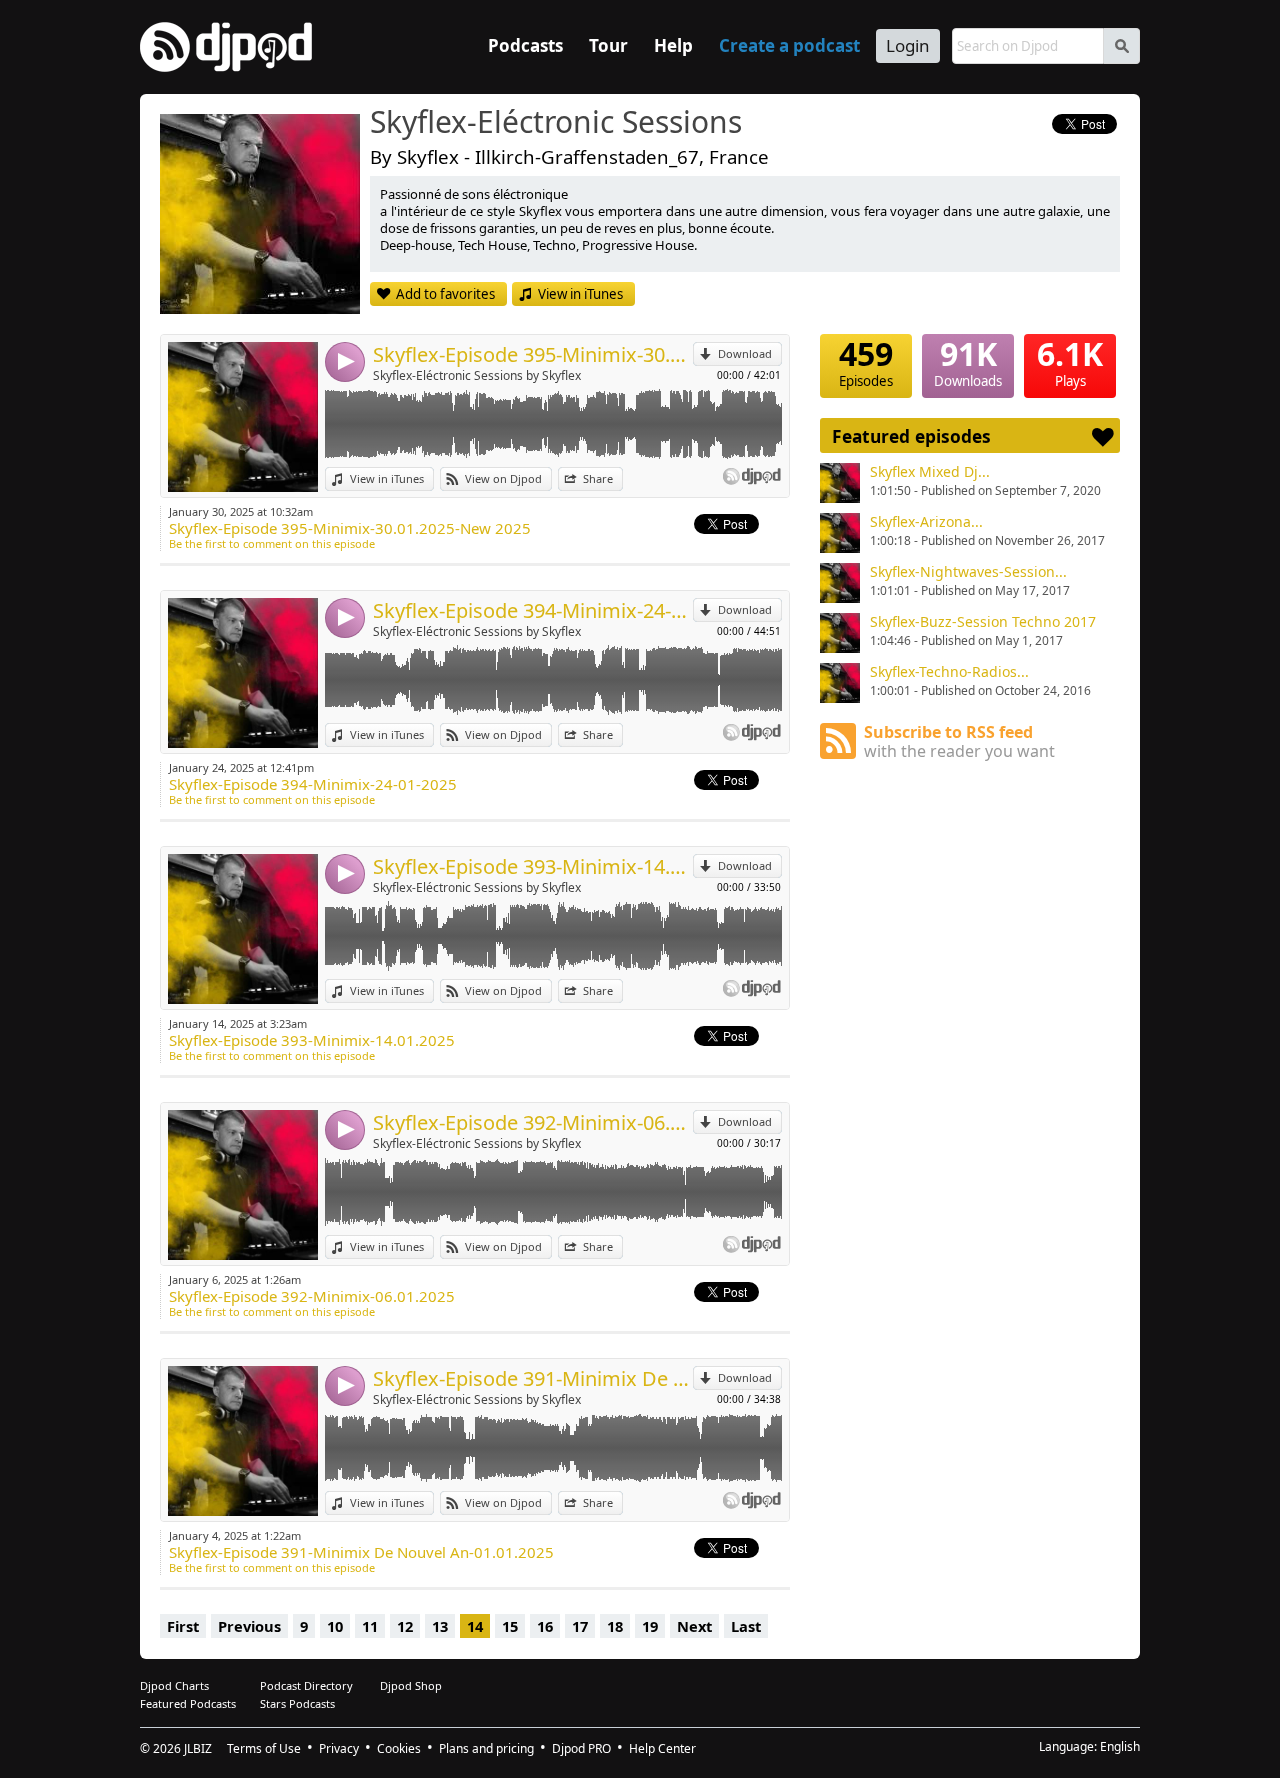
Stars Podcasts (297, 1703)
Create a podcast (789, 45)
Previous (249, 1626)
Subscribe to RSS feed (959, 741)
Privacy (339, 1748)
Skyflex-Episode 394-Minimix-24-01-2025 (533, 610)
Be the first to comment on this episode (272, 543)
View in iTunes (580, 294)
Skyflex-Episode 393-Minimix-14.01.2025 (533, 866)
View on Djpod (503, 478)
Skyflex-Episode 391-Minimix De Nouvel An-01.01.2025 (533, 1378)
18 (615, 1626)
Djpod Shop (411, 1685)
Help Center (662, 1748)
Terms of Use (264, 1748)
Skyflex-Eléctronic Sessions (556, 123)
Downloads (968, 362)
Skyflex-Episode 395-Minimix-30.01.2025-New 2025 (533, 354)
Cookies (399, 1748)
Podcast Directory (306, 1685)
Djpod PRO (581, 1748)
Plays (1070, 362)
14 (475, 1626)
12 (405, 1626)
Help (673, 45)
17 (580, 1626)
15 (510, 1626)
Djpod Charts (174, 1685)
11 (370, 1626)
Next (694, 1626)
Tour (608, 45)
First (183, 1626)
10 (335, 1626)
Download (745, 353)
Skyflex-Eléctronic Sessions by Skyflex (477, 375)
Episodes (866, 362)
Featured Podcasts (188, 1703)
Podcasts (525, 45)
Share (598, 478)
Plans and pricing (486, 1748)
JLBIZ (198, 1748)
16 (545, 1626)
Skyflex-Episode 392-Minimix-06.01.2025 (533, 1122)
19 (650, 1626)
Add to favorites (445, 294)
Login (908, 45)
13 (440, 1626)
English (1120, 1746)
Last (746, 1626)
